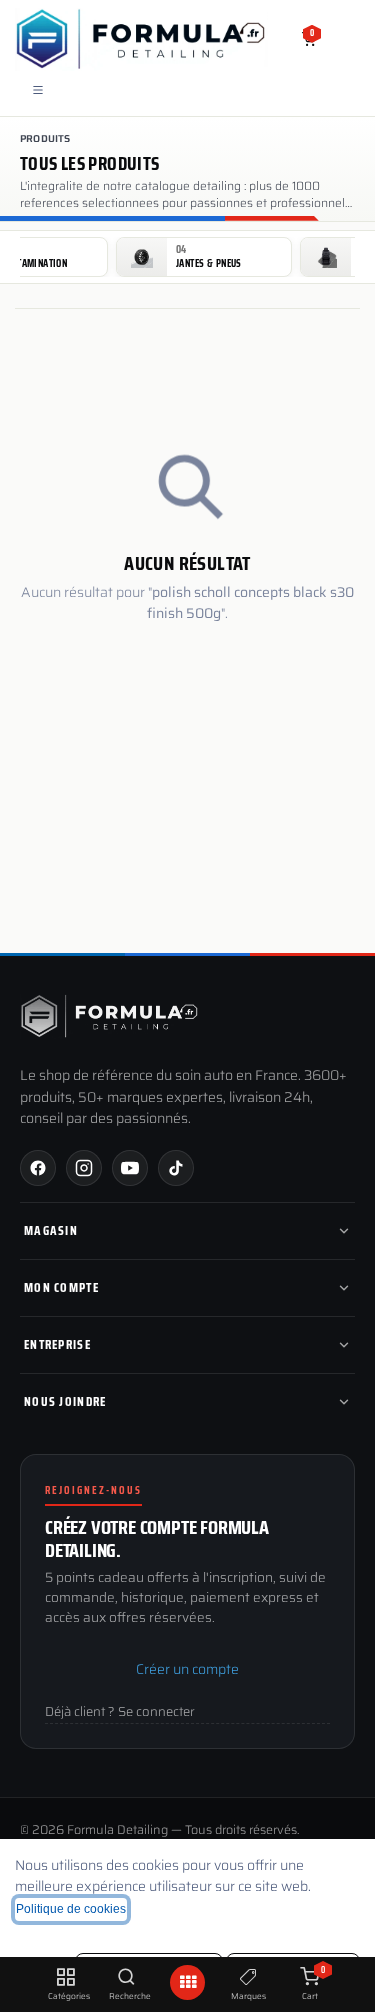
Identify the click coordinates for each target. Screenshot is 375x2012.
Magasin (51, 1230)
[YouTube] (130, 1168)
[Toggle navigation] (38, 89)
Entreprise (57, 1344)
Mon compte (61, 1287)
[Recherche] (126, 1978)
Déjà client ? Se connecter (120, 1712)
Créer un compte (187, 1669)
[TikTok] (176, 1168)
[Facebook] (38, 1168)
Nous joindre (65, 1401)
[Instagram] (84, 1168)
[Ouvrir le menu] (188, 1982)
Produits (45, 138)
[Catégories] (65, 1978)
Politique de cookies (71, 1909)
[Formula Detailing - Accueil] (110, 1016)
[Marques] (248, 1978)
